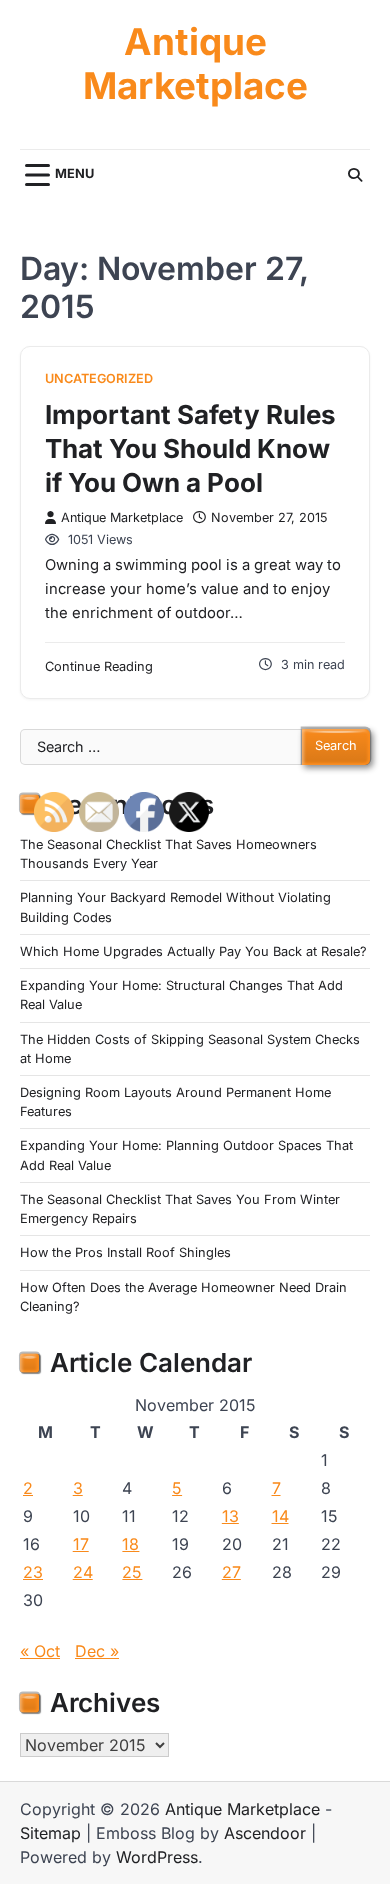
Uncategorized (99, 378)
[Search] (355, 175)
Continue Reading (99, 666)
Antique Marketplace (195, 64)
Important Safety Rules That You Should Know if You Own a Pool (190, 448)
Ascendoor (265, 1833)
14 (280, 1516)
